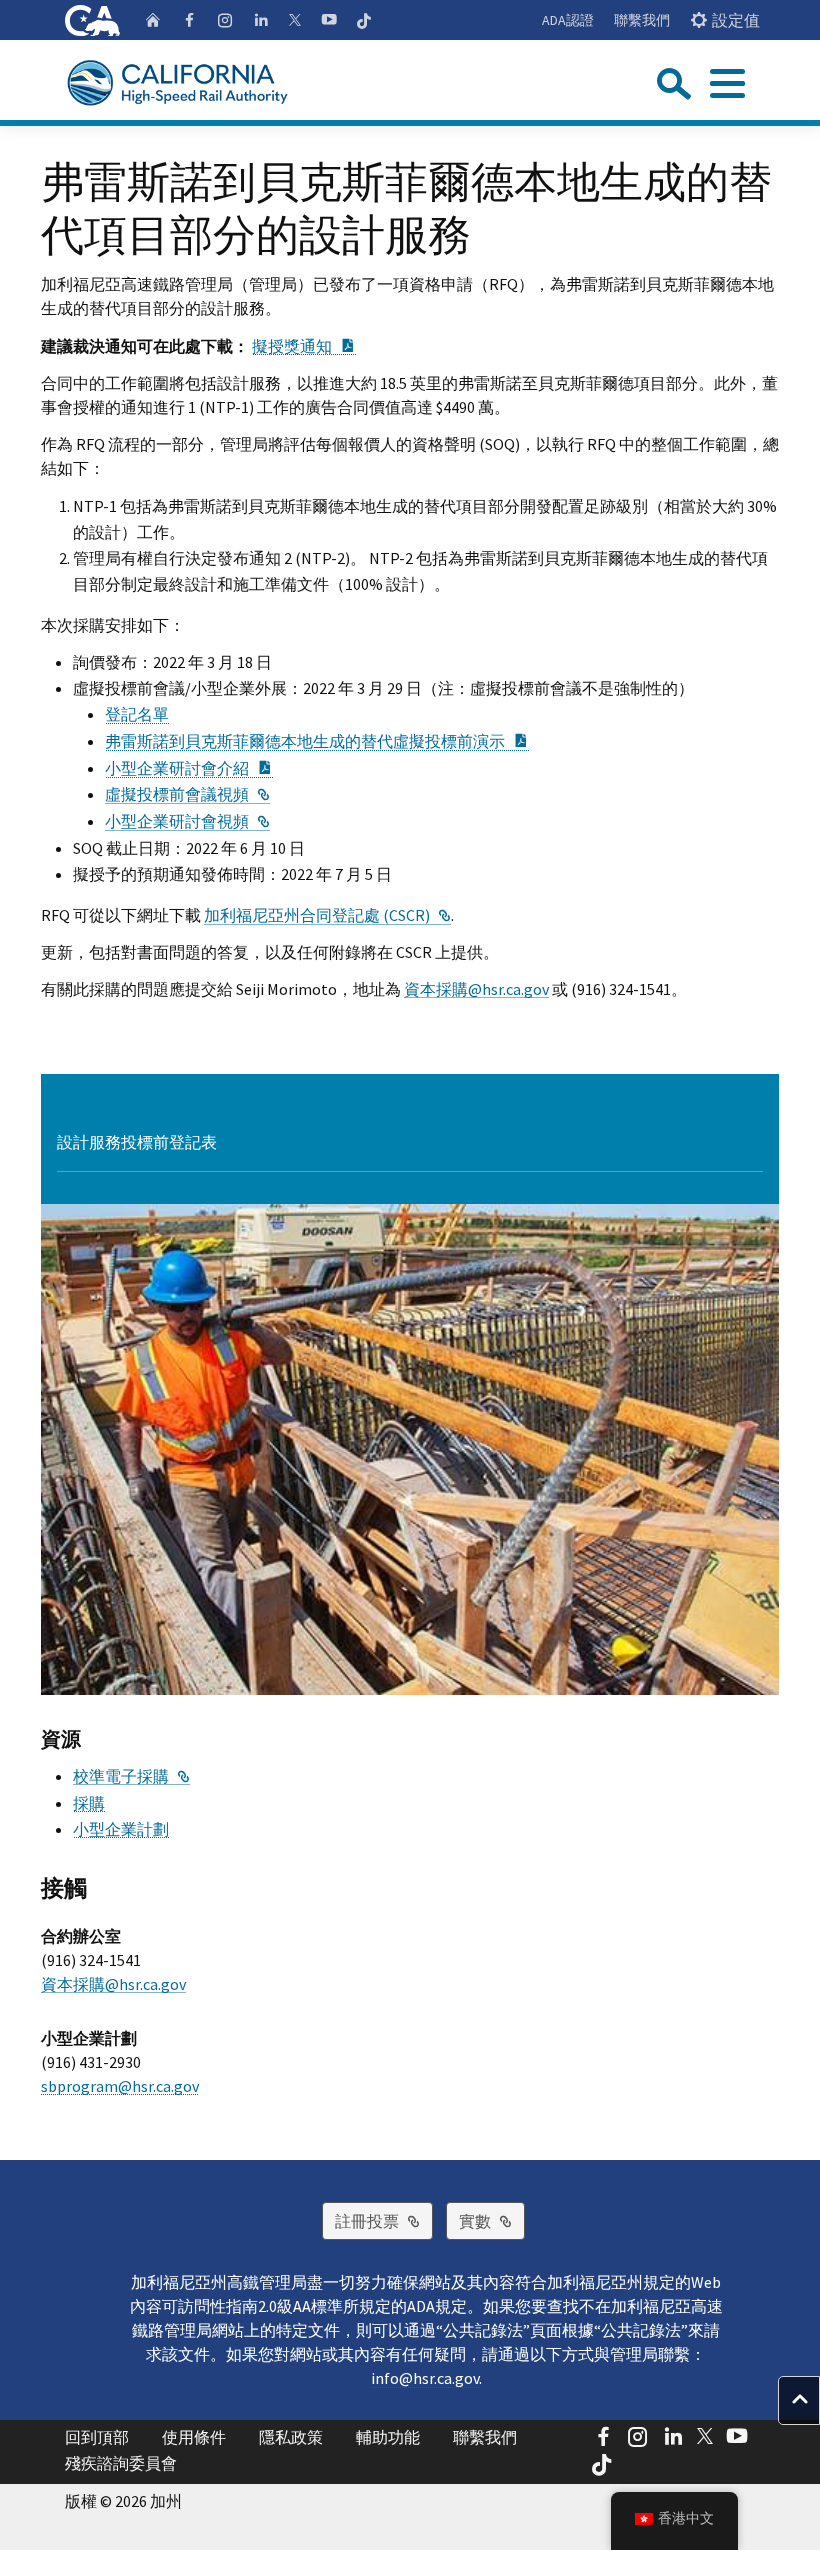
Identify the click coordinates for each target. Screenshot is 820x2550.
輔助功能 (388, 2437)
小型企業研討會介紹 (189, 768)
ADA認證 (568, 20)
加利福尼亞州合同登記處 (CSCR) (327, 915)
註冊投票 (384, 2220)
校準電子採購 (131, 1776)
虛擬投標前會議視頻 (187, 794)
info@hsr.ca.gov (425, 2378)
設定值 (736, 20)
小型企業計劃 (121, 1829)
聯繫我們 (642, 20)
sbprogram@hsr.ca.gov (120, 2086)
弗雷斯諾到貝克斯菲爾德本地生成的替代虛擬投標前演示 (317, 741)
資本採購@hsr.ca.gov (476, 989)
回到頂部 (97, 2437)
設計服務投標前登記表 (137, 1142)
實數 (492, 2220)
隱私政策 (291, 2437)
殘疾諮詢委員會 (121, 2463)
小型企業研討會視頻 (187, 821)
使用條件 (194, 2437)
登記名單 (137, 714)
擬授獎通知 (304, 346)
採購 (89, 1803)
